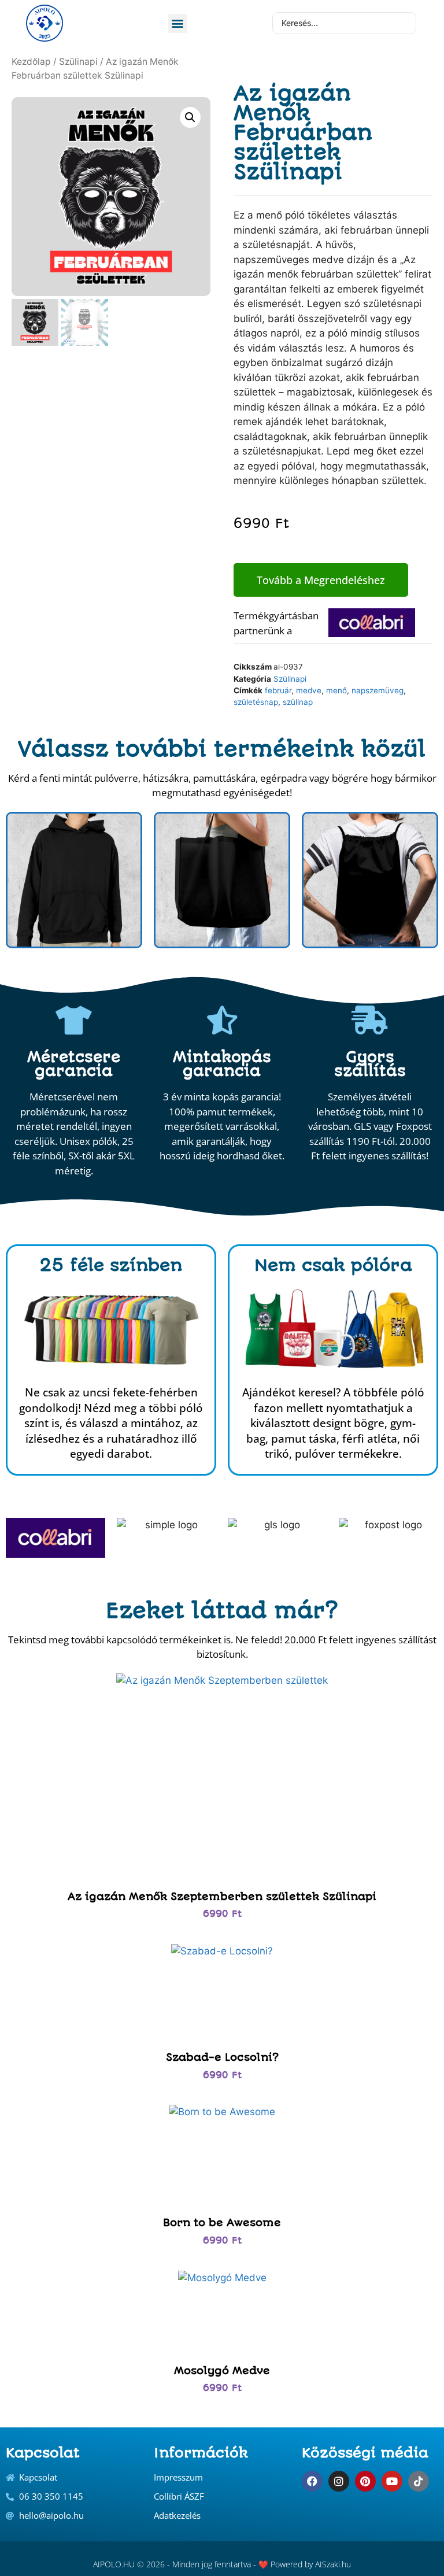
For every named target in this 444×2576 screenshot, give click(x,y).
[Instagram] (339, 2481)
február (278, 690)
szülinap (298, 702)
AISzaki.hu (333, 2564)
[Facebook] (312, 2481)
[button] (178, 23)
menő (336, 690)
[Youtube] (392, 2481)
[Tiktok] (419, 2481)
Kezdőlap (31, 62)
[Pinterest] (365, 2481)
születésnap (256, 702)
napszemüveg (378, 690)
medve (309, 690)
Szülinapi (78, 62)
